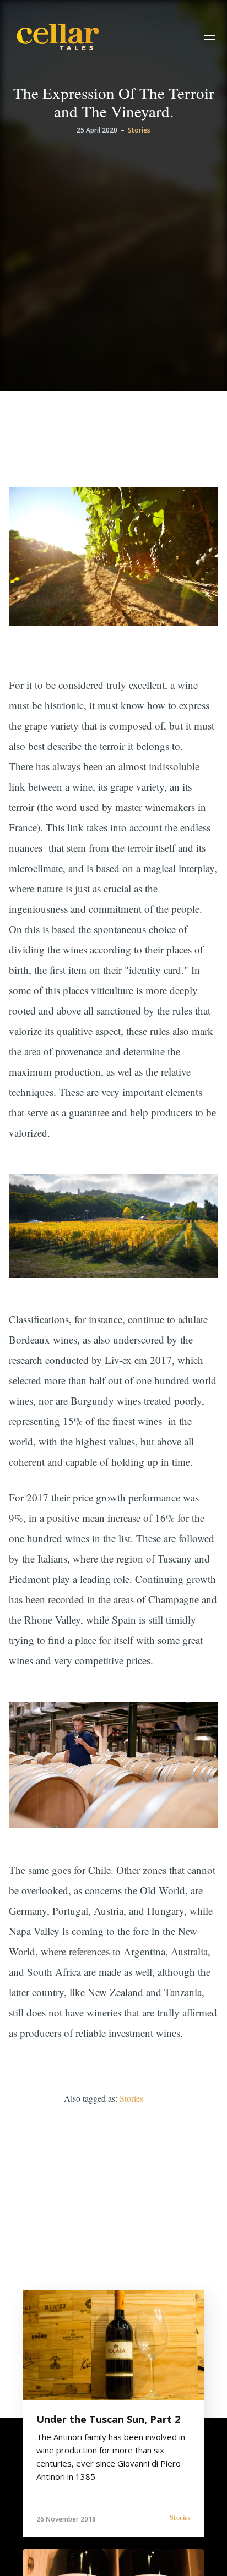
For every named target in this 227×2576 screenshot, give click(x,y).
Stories (139, 130)
